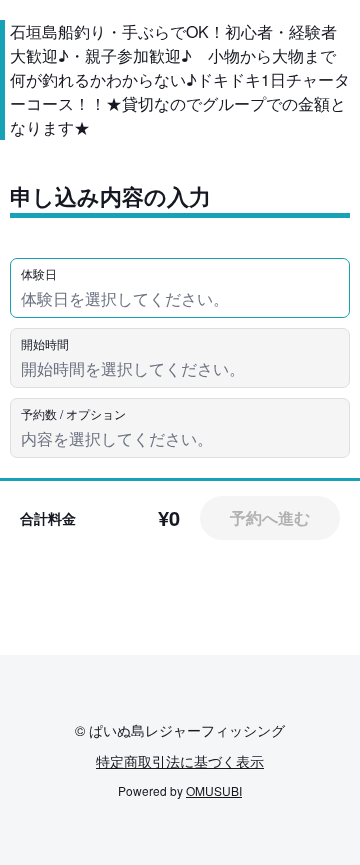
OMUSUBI (214, 790)
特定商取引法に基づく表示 (180, 761)
